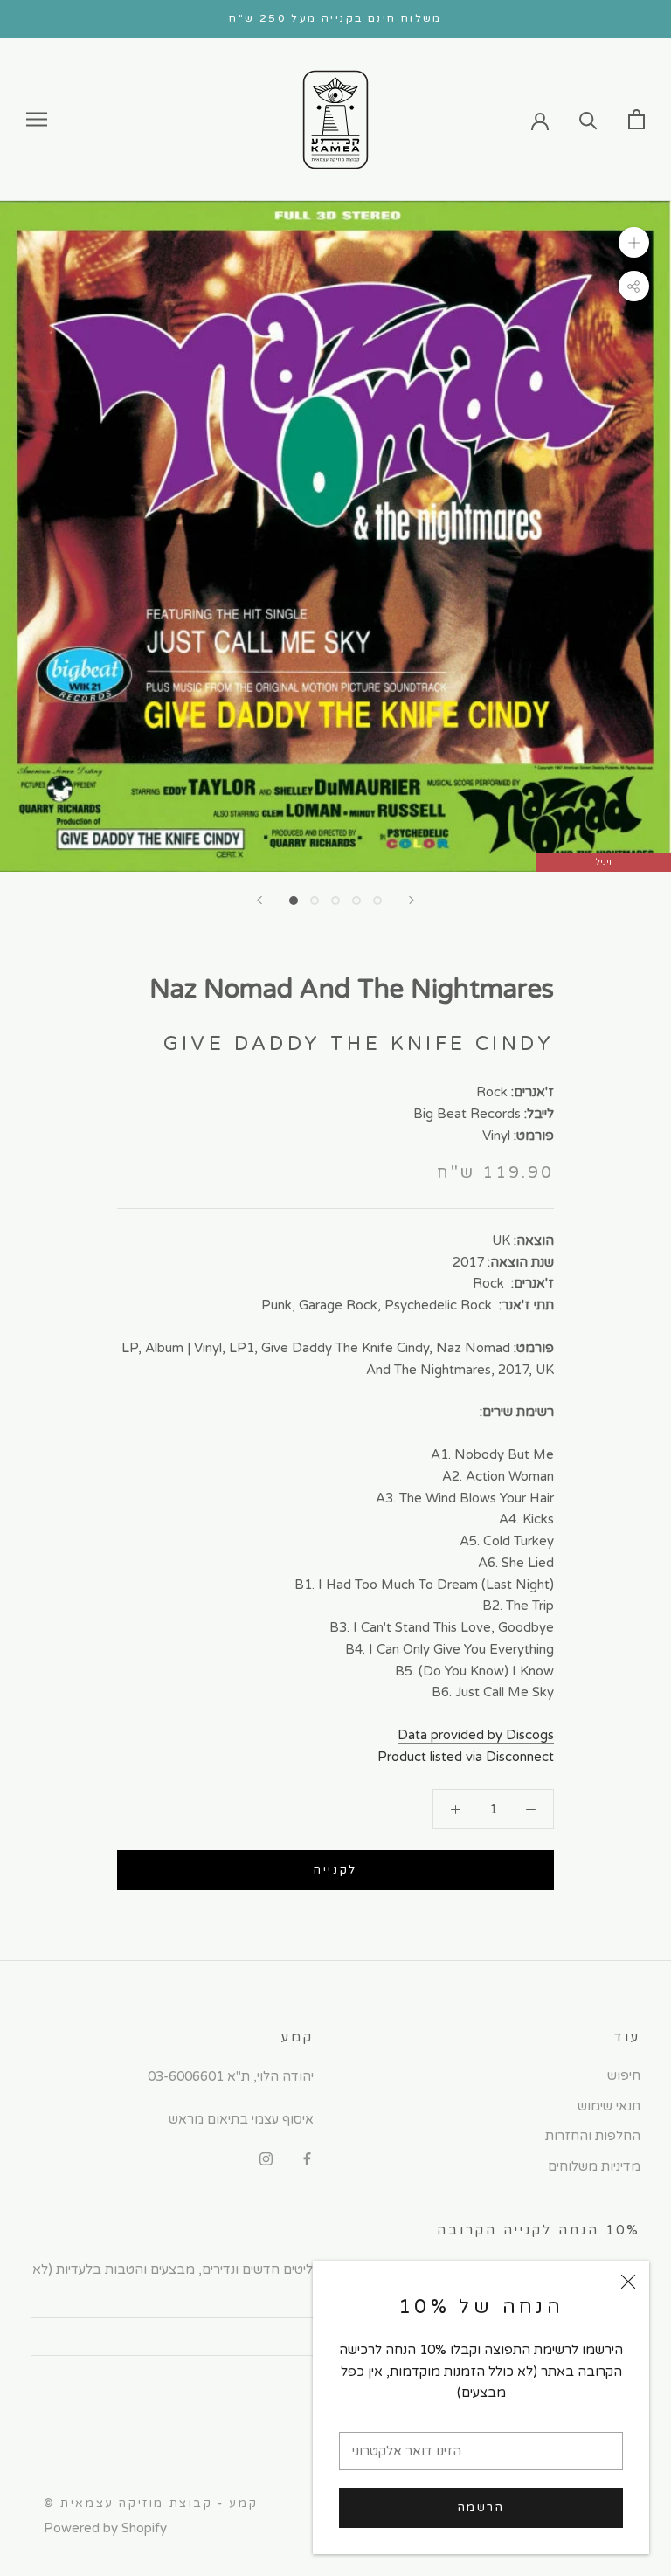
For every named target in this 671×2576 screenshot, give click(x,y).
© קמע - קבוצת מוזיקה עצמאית (151, 2503)
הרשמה (481, 2508)
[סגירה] (628, 2282)
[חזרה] (259, 900)
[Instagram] (266, 2159)
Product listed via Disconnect (466, 1757)
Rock (492, 1092)
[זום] (634, 242)
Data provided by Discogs (476, 1735)
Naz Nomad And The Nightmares (352, 989)
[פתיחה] (636, 119)
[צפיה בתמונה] (294, 901)
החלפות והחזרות (593, 2136)
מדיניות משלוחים (594, 2166)
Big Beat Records (467, 1114)
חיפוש (624, 2075)
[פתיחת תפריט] (37, 119)
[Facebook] (307, 2159)
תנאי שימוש (609, 2106)
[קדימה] (412, 900)
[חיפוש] (588, 119)
